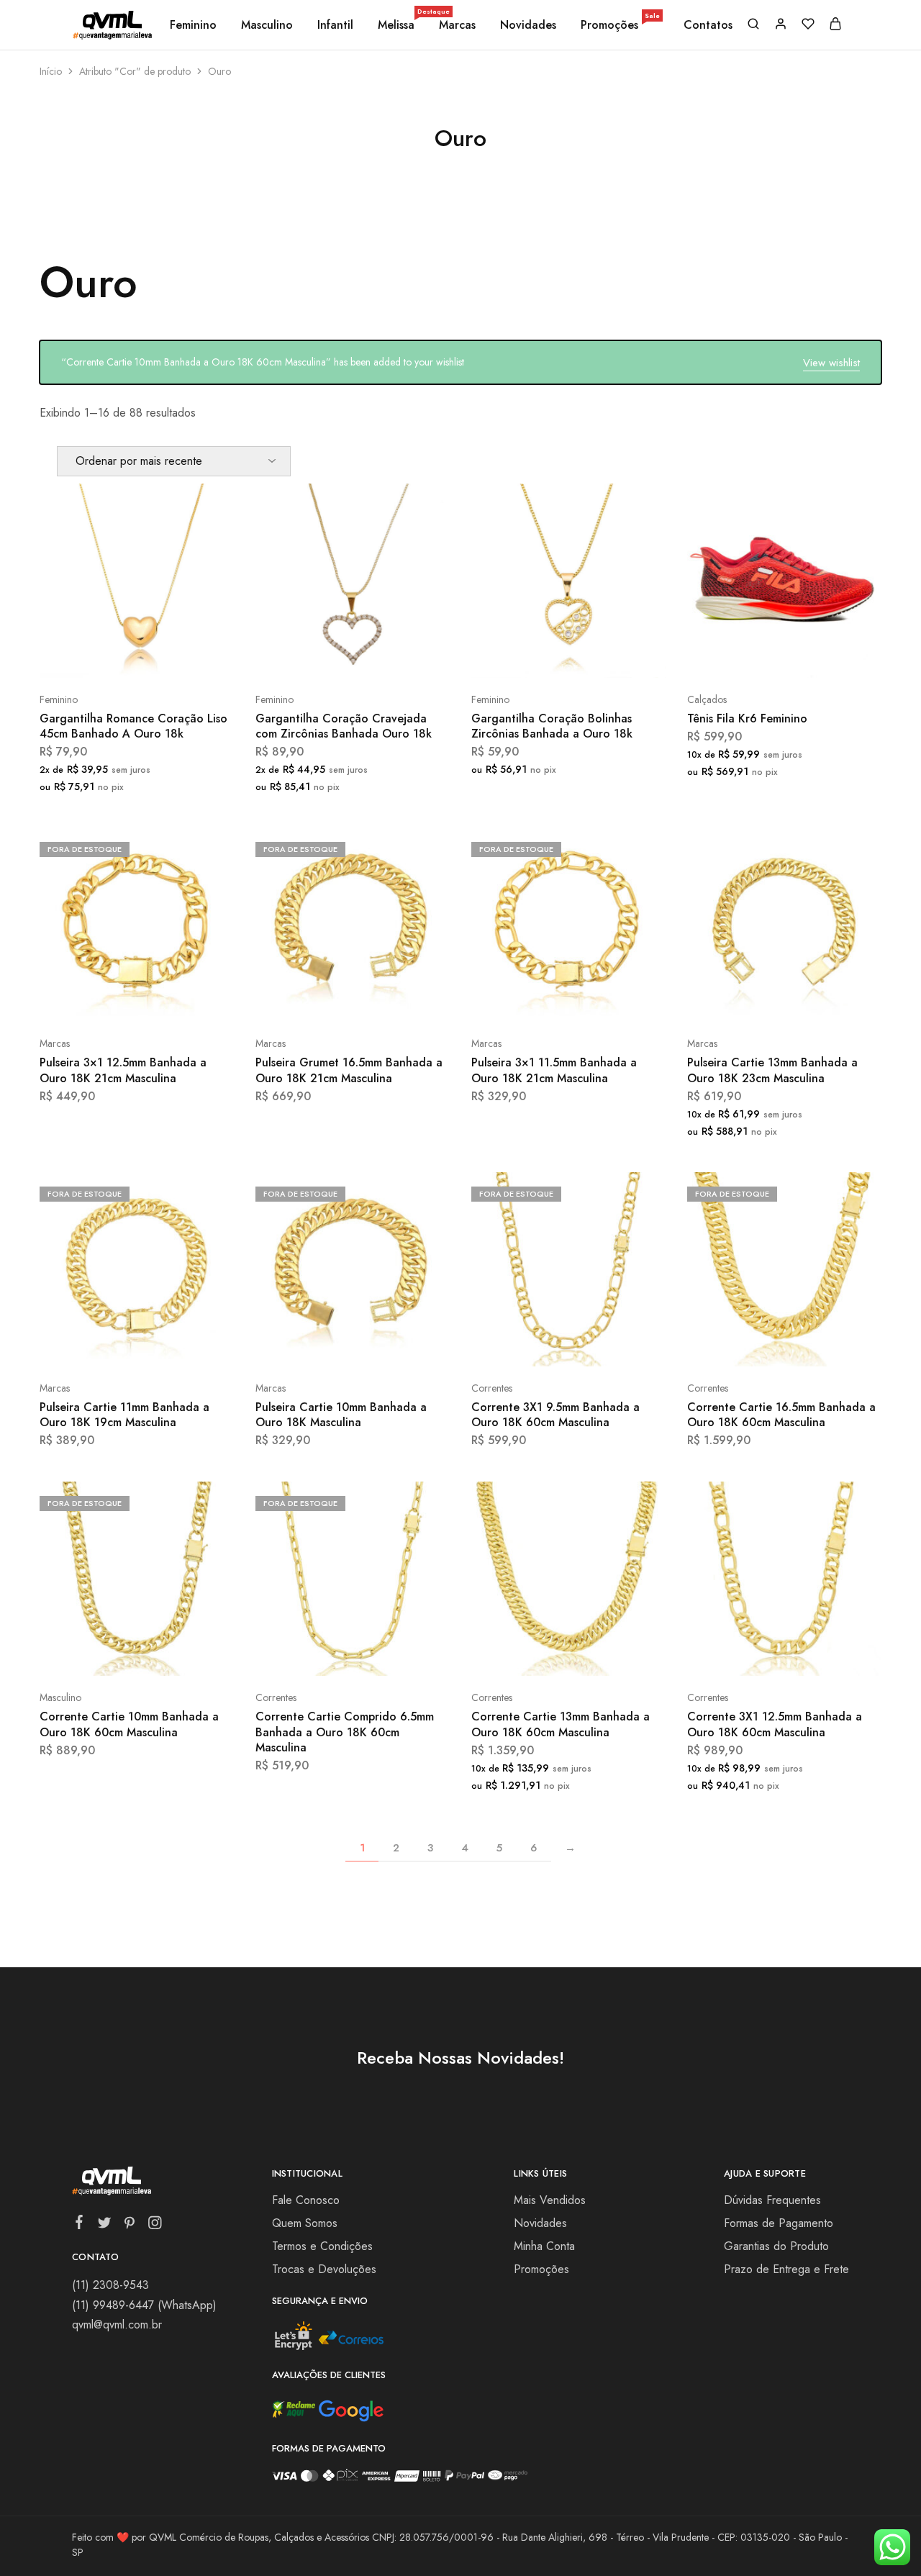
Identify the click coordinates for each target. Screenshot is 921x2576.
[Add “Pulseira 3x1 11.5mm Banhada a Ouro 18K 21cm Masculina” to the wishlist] (605, 1000)
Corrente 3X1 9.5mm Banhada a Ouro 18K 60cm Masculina (555, 1415)
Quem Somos (305, 2223)
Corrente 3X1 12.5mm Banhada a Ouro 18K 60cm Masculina (775, 1724)
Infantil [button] (335, 25)
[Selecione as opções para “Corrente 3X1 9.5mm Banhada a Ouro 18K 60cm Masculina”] (530, 1345)
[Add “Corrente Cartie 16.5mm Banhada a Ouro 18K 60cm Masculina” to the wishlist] (821, 1345)
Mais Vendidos (550, 2200)
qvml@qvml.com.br (117, 2325)
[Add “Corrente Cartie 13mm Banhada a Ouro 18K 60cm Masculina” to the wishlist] (605, 1654)
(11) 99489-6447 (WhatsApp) (144, 2305)
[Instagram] (155, 2226)
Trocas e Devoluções (324, 2269)
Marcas (55, 1043)
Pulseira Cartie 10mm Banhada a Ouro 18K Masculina (341, 1415)
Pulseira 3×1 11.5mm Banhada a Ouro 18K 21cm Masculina (554, 1070)
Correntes (492, 1388)
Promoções (620, 25)
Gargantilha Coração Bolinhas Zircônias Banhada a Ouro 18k (552, 726)
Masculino (60, 1697)
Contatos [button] (708, 25)
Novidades (528, 25)
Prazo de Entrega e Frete (786, 2269)
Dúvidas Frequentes (772, 2200)
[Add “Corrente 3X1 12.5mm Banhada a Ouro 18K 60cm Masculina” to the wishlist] (821, 1654)
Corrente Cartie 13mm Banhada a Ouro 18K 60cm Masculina (561, 1724)
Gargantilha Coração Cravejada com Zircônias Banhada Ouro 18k (344, 726)
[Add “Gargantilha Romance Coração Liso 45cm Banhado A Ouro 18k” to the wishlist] (173, 656)
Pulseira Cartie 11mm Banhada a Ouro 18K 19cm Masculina (124, 1415)
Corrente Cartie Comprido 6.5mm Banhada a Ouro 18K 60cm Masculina (345, 1732)
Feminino (59, 699)
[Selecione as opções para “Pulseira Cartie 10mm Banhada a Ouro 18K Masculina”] (314, 1345)
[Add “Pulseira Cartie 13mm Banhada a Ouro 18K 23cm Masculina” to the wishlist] (821, 1000)
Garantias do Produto (776, 2246)
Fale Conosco (306, 2200)
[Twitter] (105, 2226)
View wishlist (831, 363)
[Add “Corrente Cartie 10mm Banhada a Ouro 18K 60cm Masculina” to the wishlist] (173, 1654)
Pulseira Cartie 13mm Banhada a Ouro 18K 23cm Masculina (772, 1070)
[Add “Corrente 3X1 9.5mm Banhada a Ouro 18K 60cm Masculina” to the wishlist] (605, 1345)
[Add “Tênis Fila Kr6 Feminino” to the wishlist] (821, 656)
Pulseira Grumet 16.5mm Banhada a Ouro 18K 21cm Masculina (349, 1070)
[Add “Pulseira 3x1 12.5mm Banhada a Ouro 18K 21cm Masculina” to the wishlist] (173, 1000)
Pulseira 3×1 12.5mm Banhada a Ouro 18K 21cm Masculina (123, 1070)
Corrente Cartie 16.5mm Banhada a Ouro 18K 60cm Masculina (781, 1415)
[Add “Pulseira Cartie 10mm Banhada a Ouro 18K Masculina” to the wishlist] (389, 1345)
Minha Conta (544, 2246)
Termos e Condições (322, 2246)
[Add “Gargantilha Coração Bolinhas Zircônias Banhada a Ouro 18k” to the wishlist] (605, 656)
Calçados (707, 699)
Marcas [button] (457, 25)
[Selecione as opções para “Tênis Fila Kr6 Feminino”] (746, 656)
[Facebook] (80, 2225)
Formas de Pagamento (779, 2223)
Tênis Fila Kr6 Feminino (747, 718)
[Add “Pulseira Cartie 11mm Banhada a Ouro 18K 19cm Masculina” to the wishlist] (173, 1345)
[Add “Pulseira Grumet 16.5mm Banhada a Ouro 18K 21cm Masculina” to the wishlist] (389, 1000)
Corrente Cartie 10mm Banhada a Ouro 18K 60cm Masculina (129, 1724)
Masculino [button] (267, 25)
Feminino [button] (193, 25)
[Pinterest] (130, 2226)
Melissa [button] (397, 25)
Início (51, 71)
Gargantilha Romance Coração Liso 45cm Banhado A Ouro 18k (133, 726)
